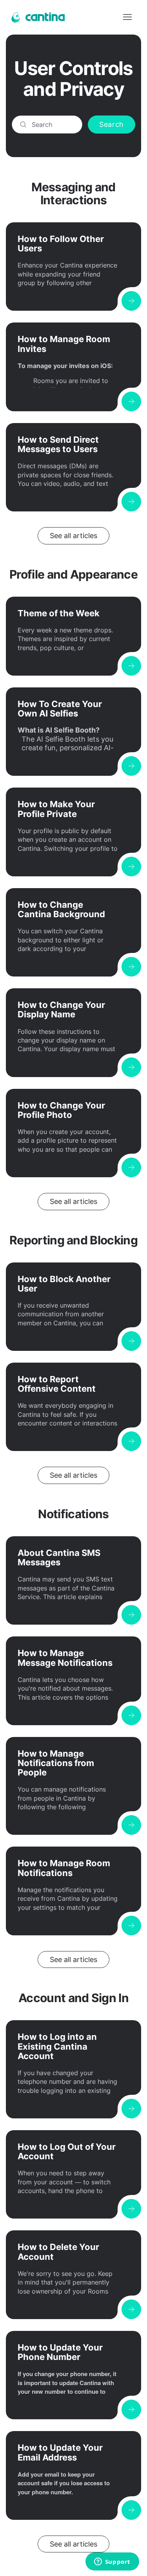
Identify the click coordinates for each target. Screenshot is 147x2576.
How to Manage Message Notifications (65, 1658)
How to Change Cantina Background (61, 909)
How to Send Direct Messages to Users (58, 444)
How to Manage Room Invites (64, 344)
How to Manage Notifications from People (56, 1763)
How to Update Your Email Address (60, 2452)
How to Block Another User (64, 1284)
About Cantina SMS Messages (59, 1557)
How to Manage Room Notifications (64, 1868)
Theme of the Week (59, 613)
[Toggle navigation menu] (127, 17)
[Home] (37, 17)
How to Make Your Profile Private (56, 809)
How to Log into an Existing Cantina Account (57, 2046)
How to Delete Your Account (58, 2252)
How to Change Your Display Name (61, 1010)
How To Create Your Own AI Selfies (60, 709)
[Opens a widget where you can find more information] (112, 2562)
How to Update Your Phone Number (60, 2352)
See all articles (73, 536)
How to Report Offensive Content (57, 1384)
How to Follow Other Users (61, 244)
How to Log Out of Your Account (67, 2151)
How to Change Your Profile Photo (61, 1110)
